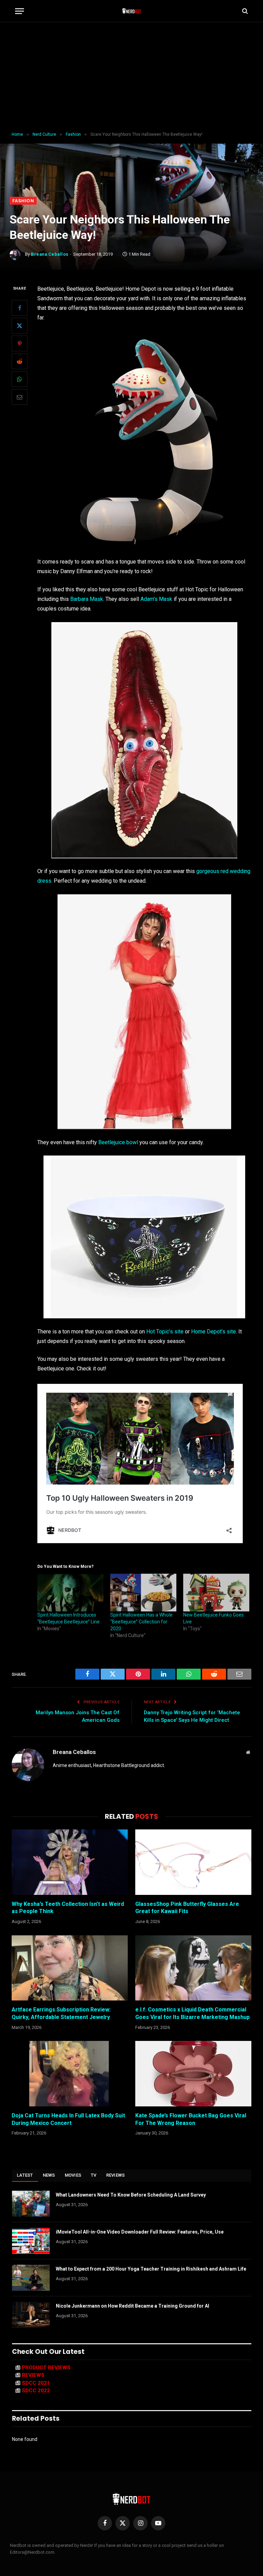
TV (94, 2175)
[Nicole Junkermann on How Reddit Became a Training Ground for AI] (31, 2315)
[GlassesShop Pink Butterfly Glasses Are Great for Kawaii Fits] (193, 1862)
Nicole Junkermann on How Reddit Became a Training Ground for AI (133, 2306)
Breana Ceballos (50, 254)
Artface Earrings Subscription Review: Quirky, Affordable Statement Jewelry (61, 2013)
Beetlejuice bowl (118, 1142)
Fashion (23, 201)
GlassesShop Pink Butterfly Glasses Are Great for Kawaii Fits (187, 1908)
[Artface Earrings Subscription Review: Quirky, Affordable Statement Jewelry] (70, 1968)
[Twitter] (20, 326)
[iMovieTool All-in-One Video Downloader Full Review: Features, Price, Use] (31, 2241)
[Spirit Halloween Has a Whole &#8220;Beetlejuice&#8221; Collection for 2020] (143, 1593)
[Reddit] (20, 361)
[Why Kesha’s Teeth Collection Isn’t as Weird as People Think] (70, 1862)
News (49, 2175)
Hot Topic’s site (165, 1332)
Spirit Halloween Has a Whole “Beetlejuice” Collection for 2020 (141, 1622)
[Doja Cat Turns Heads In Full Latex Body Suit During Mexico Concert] (70, 2074)
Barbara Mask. (87, 599)
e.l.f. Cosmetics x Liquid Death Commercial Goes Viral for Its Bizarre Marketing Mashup (192, 2013)
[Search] (244, 11)
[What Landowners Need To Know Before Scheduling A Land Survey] (31, 2204)
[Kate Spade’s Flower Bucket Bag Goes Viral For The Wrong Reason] (193, 2074)
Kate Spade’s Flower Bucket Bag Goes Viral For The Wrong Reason (191, 2119)
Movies (73, 2175)
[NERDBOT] (132, 11)
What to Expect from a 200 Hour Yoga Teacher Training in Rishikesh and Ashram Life (151, 2269)
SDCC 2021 (36, 2383)
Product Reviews (46, 2368)
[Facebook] (20, 308)
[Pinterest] (20, 343)
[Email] (20, 397)
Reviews (116, 2175)
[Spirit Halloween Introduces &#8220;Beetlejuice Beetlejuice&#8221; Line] (70, 1593)
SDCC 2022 (36, 2391)
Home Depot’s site (214, 1332)
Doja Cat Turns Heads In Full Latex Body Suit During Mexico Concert (68, 2119)
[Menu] (20, 11)
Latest (25, 2175)
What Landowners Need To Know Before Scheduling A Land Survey (131, 2195)
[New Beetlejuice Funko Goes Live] (216, 1593)
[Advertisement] (131, 77)
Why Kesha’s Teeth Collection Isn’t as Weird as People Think (68, 1908)
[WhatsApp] (20, 379)
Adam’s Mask (156, 599)
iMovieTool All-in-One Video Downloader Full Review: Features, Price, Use (140, 2232)
